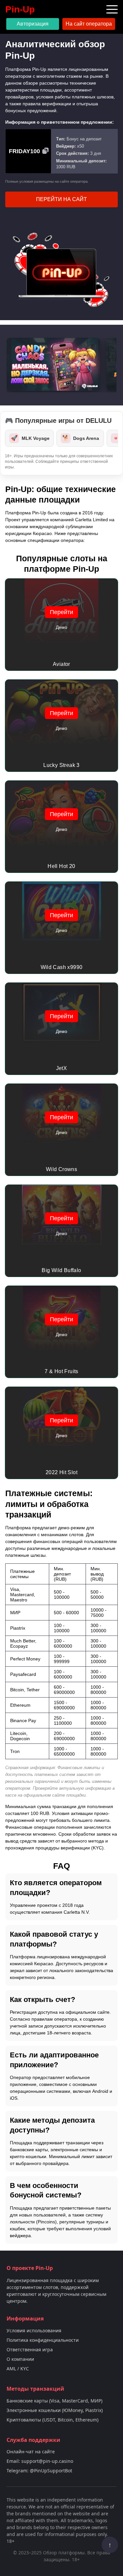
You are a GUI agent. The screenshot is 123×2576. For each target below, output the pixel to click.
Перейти (61, 612)
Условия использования (34, 2330)
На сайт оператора (89, 24)
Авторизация (33, 24)
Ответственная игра (30, 2349)
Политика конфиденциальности (43, 2340)
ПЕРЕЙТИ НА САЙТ (61, 199)
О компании (20, 2359)
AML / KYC (18, 2369)
